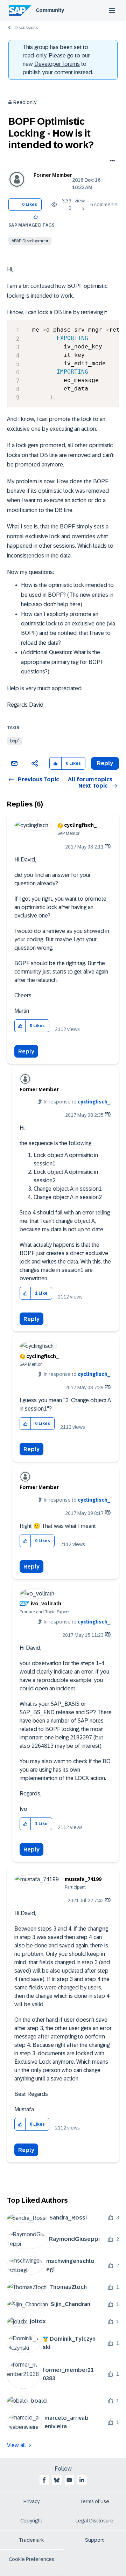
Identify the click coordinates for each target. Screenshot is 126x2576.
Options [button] (111, 161)
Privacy (31, 2501)
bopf (15, 741)
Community (50, 10)
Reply (26, 1051)
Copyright (31, 2521)
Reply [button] (105, 763)
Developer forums (57, 64)
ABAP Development (30, 241)
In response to (77, 1102)
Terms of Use (95, 2501)
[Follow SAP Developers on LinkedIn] (82, 2480)
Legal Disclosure (94, 2521)
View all (16, 2445)
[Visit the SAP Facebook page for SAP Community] (44, 2480)
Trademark (31, 2540)
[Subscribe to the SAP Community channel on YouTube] (69, 2480)
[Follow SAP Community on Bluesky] (57, 2480)
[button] (36, 217)
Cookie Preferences (31, 2559)
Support (94, 2540)
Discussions (26, 28)
